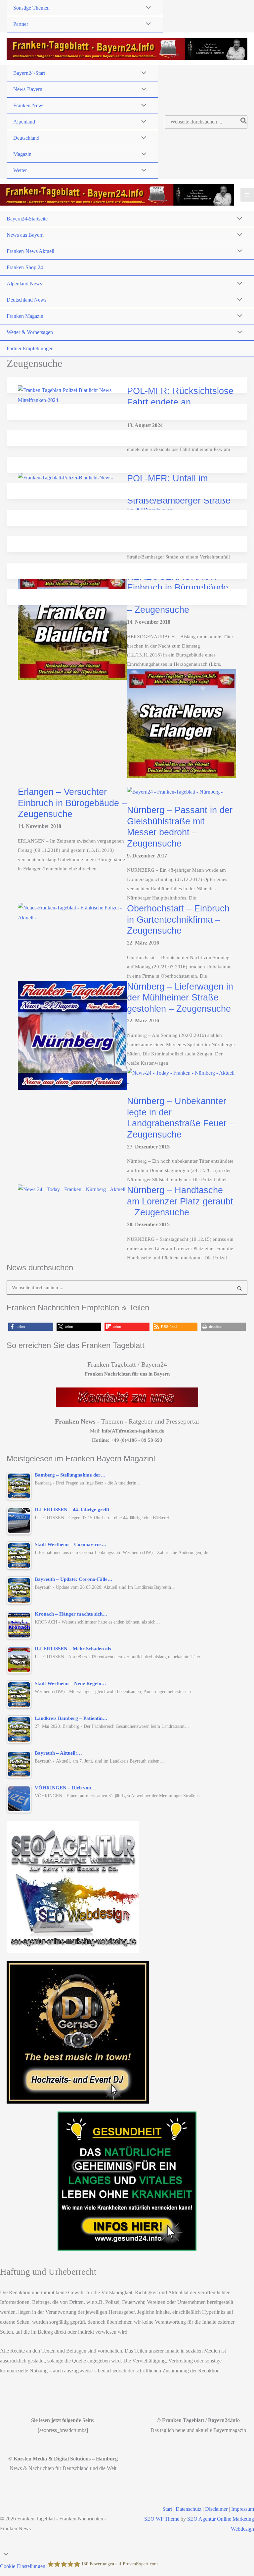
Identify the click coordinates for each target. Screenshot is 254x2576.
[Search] (244, 122)
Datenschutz (189, 2509)
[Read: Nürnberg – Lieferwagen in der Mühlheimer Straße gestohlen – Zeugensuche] (72, 1035)
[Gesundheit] (127, 2181)
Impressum (243, 2509)
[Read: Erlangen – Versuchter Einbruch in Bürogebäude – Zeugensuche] (182, 723)
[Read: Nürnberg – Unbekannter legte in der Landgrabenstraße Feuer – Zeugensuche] (182, 1077)
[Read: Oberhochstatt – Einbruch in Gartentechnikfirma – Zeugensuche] (72, 912)
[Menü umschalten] (147, 8)
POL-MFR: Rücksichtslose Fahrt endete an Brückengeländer (180, 402)
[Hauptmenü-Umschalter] (247, 195)
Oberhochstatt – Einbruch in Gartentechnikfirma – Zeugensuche (178, 919)
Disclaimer (216, 2509)
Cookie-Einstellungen (23, 2566)
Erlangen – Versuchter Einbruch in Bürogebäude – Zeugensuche (72, 803)
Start (167, 2509)
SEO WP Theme (162, 2519)
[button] (31, 1327)
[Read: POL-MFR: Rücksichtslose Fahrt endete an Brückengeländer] (72, 395)
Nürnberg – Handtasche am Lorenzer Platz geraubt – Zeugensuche (180, 1201)
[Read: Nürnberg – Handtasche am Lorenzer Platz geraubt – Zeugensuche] (72, 1194)
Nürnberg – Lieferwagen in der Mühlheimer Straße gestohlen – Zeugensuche (180, 997)
